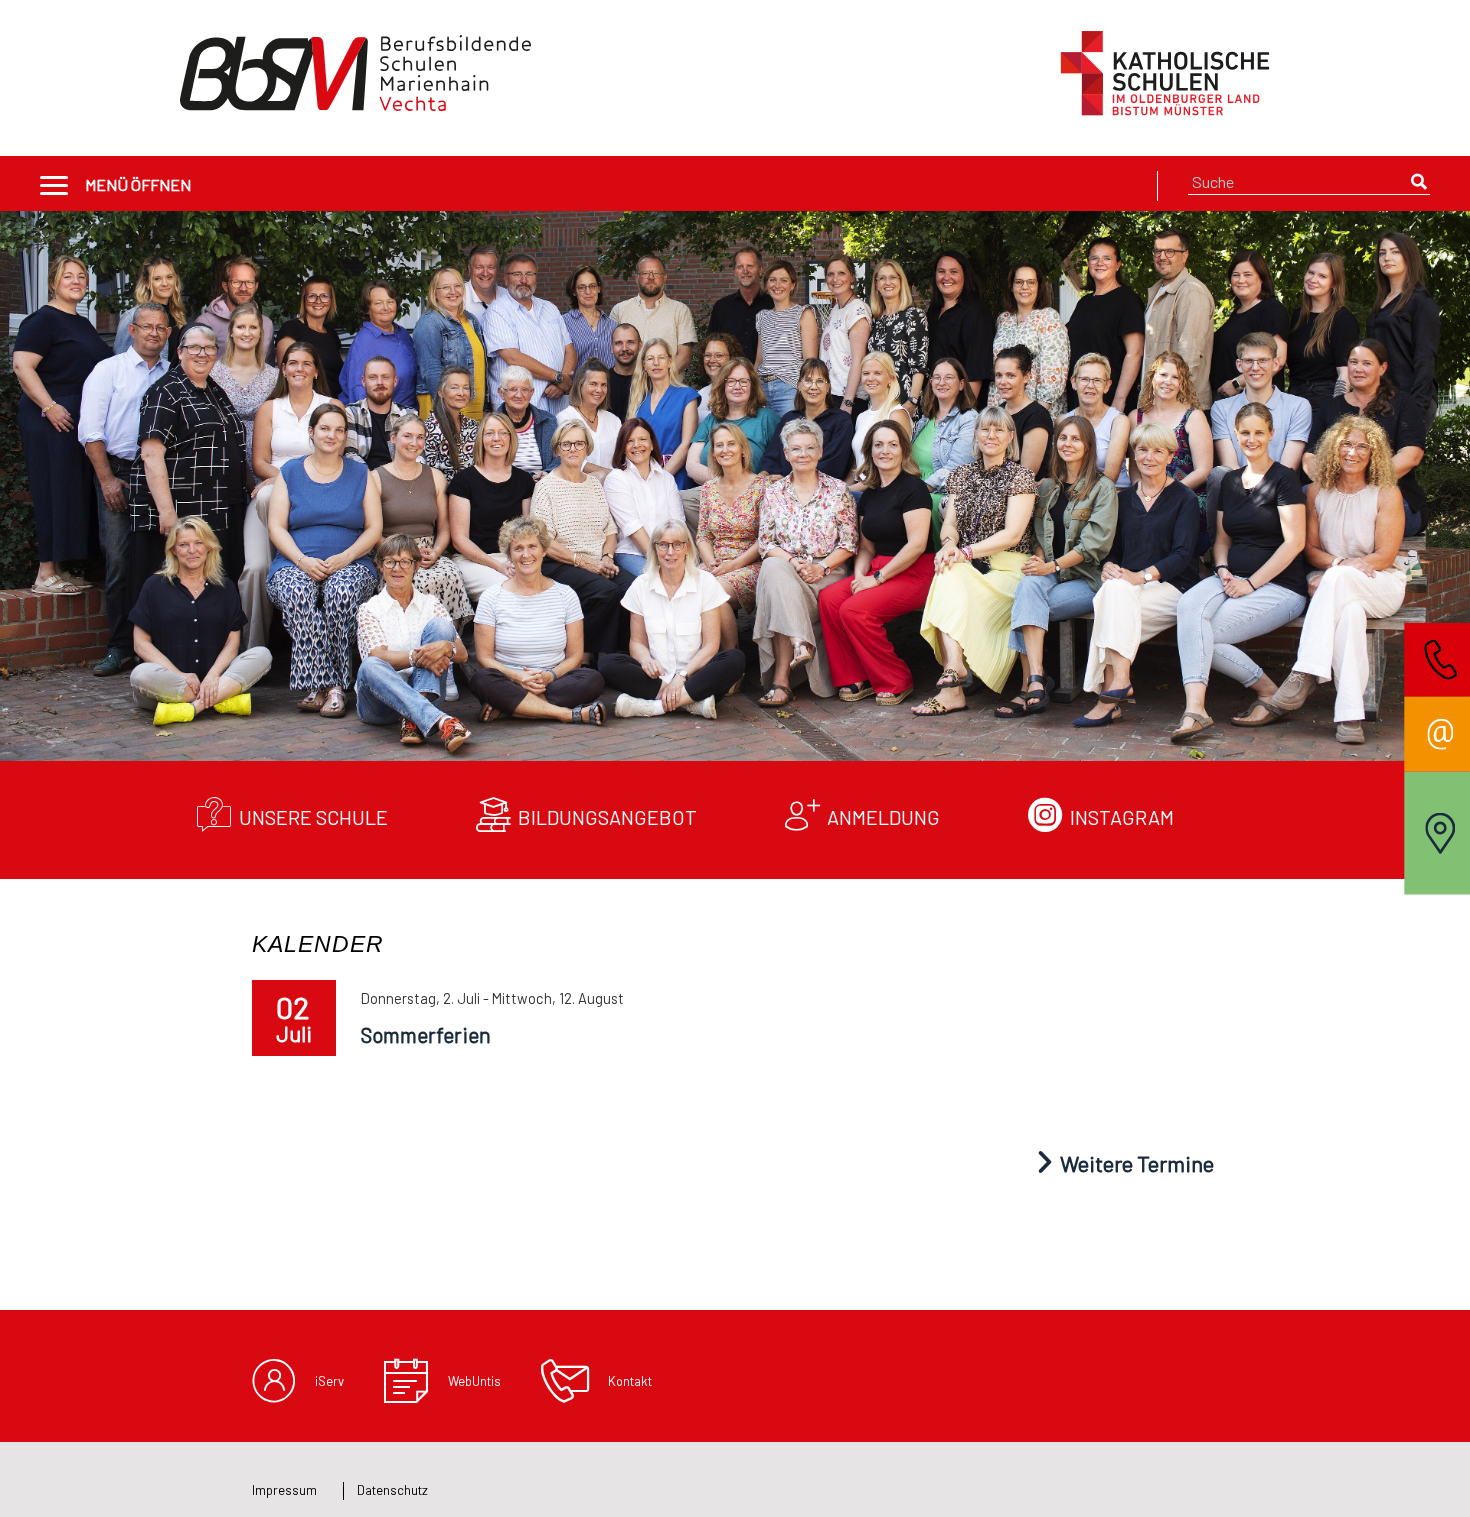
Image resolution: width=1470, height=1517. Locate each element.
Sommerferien (426, 1034)
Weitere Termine (1135, 1163)
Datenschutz (392, 1490)
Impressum (284, 1490)
